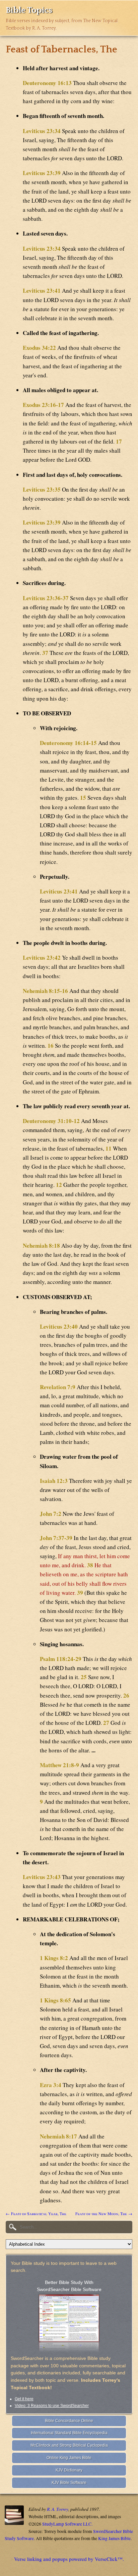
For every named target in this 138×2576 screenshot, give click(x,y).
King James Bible (114, 2538)
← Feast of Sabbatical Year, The (36, 2213)
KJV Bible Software (69, 2483)
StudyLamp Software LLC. (67, 2524)
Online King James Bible (69, 2458)
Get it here (24, 2399)
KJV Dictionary (69, 2470)
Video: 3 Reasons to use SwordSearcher (52, 2406)
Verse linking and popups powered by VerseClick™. (69, 2559)
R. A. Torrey (58, 2509)
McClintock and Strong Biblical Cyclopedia (69, 2445)
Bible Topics (29, 10)
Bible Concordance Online (69, 2421)
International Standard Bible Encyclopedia (69, 2433)
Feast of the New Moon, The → (104, 2213)
